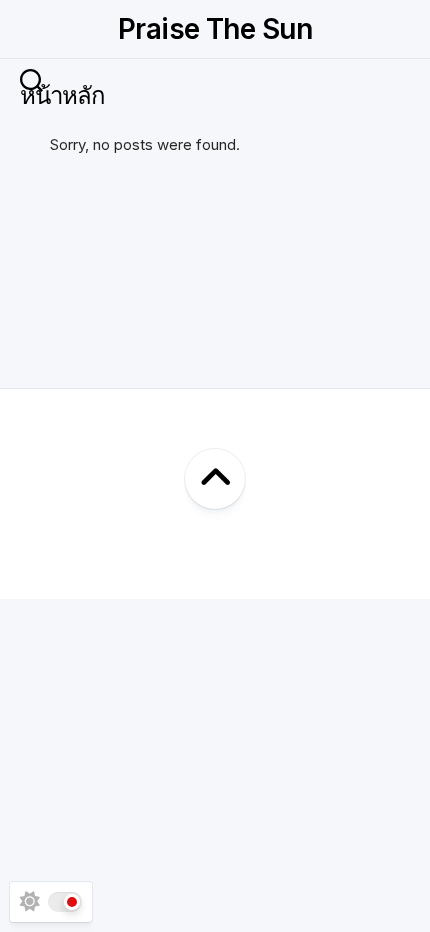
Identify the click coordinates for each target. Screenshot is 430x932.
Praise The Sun (215, 29)
